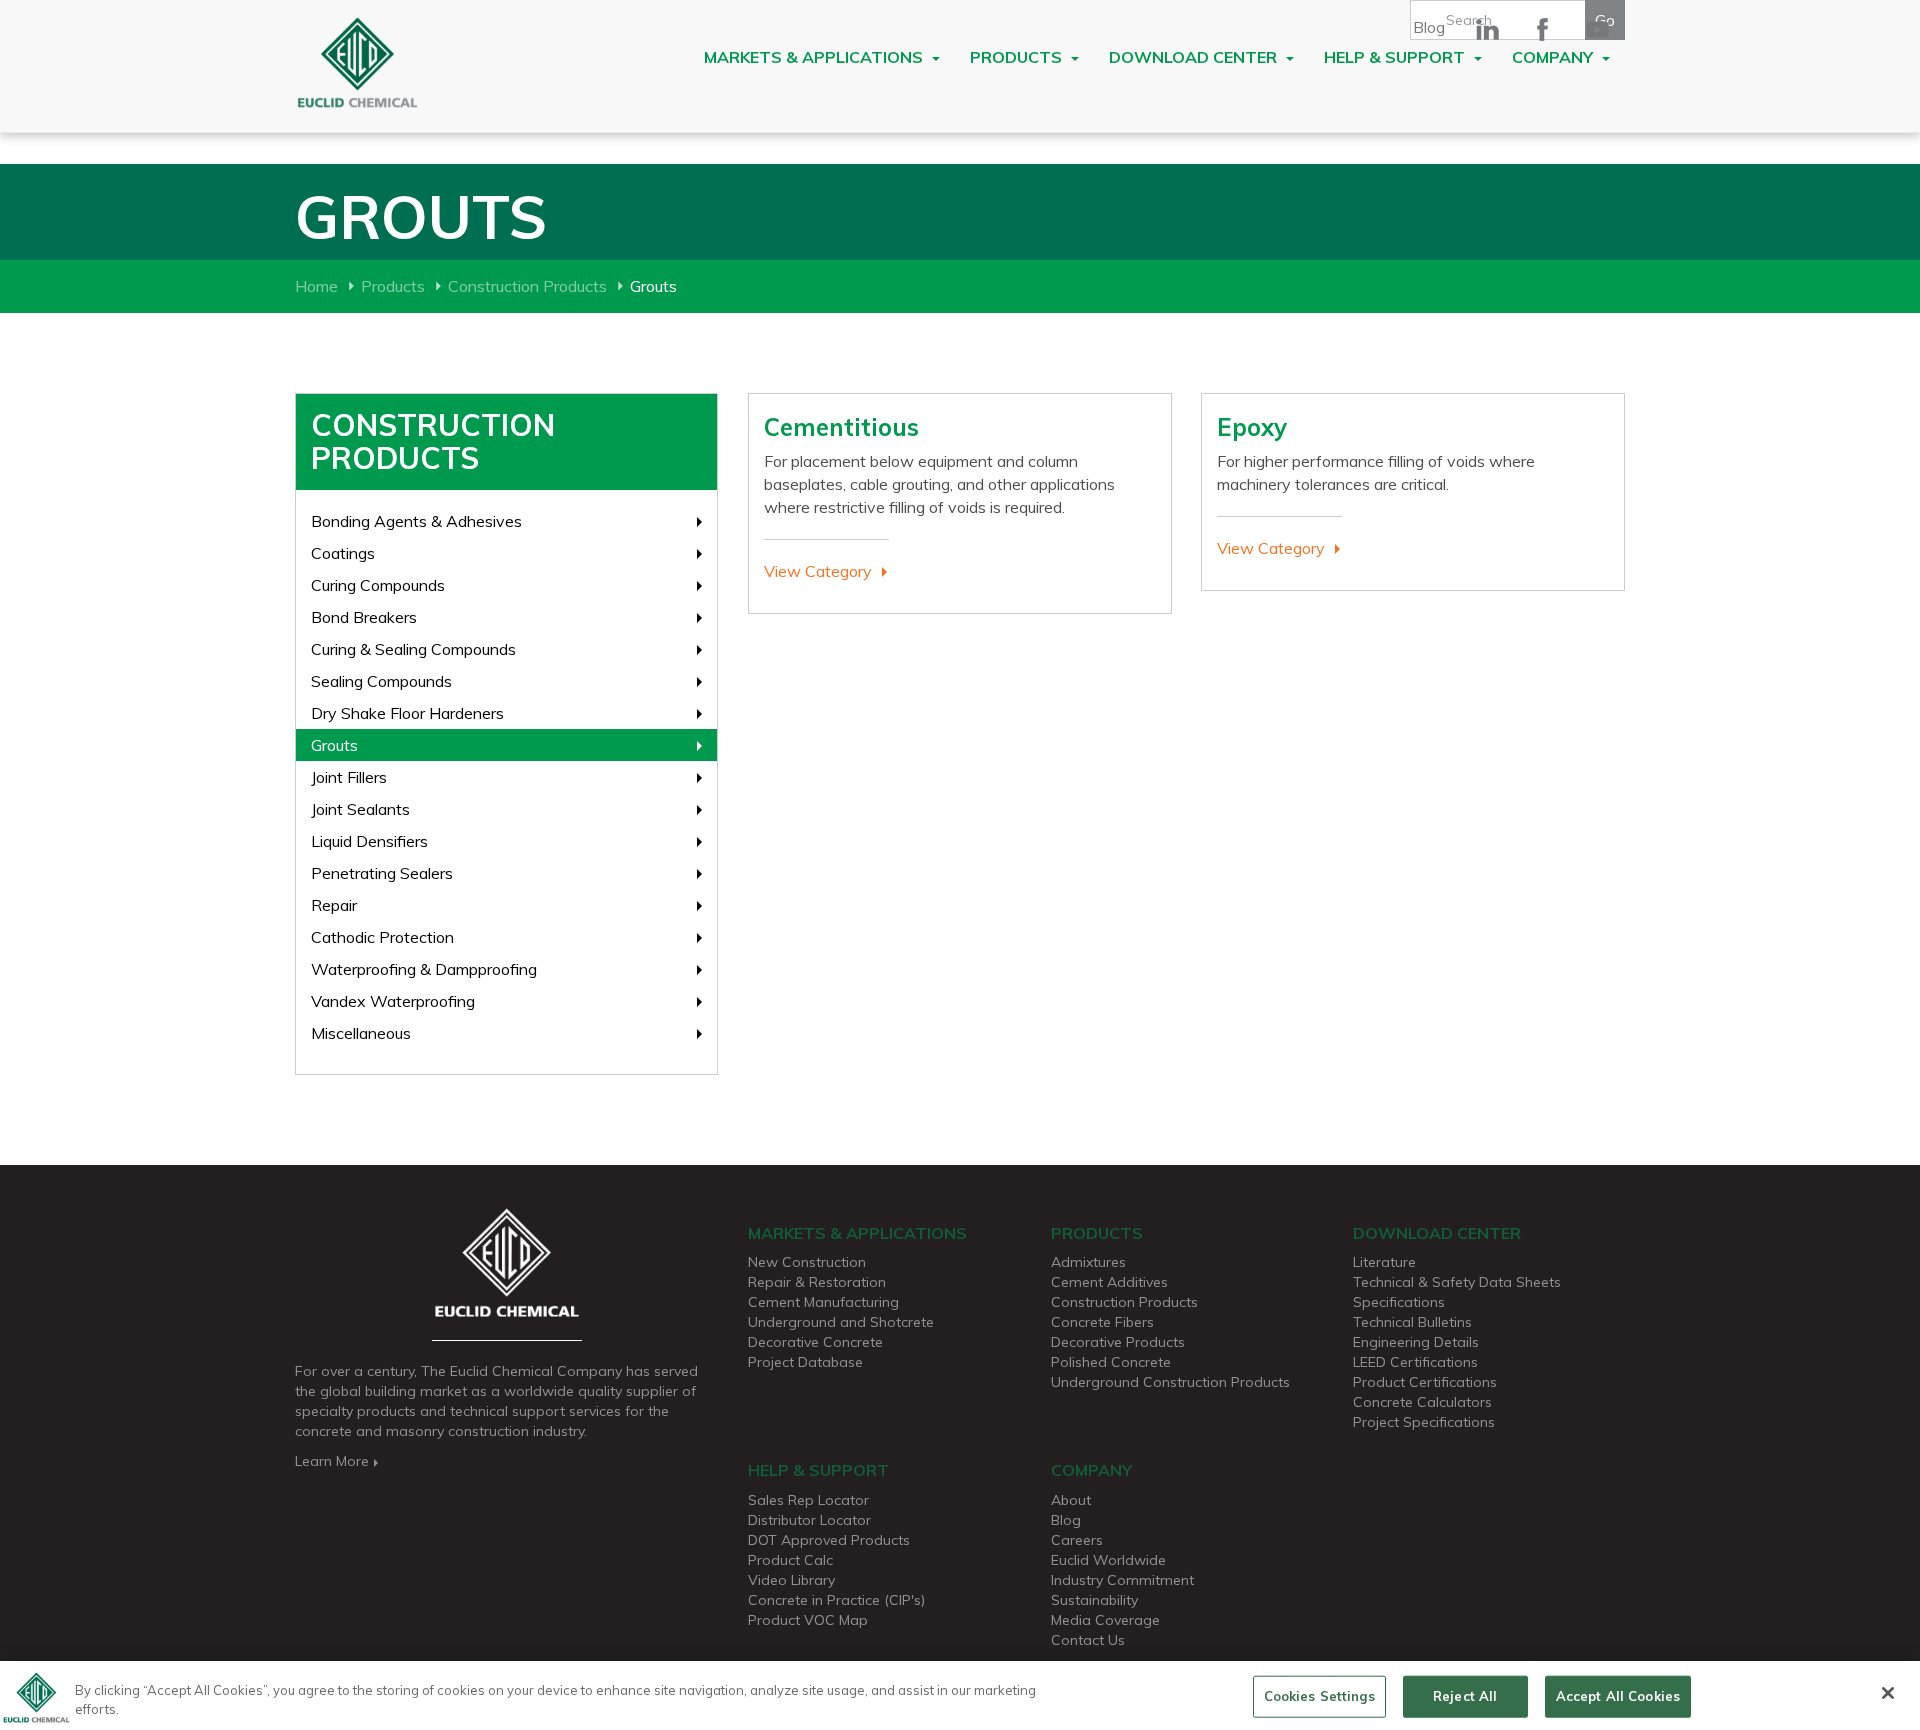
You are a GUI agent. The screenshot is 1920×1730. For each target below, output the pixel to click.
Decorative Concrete (815, 1342)
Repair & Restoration (817, 1282)
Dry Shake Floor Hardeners (407, 713)
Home (316, 286)
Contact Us (1088, 1640)
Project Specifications (1424, 1422)
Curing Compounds (378, 585)
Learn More (332, 1461)
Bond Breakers (364, 617)
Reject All (1465, 1696)
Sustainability (1094, 1600)
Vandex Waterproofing (393, 1001)
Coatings (343, 553)
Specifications (1399, 1302)
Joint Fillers (349, 777)
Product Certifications (1425, 1382)
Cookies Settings (1319, 1696)
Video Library (791, 1580)
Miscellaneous (361, 1033)
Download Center (1195, 57)
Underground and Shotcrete (841, 1322)
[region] (960, 1695)
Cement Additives (1109, 1282)
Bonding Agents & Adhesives (416, 521)
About (1071, 1500)
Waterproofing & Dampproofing (424, 969)
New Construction (807, 1262)
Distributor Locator (809, 1520)
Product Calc (790, 1560)
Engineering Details (1416, 1342)
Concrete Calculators (1422, 1402)
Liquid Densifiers (369, 841)
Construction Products (527, 286)
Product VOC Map (808, 1620)
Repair (334, 905)
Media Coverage (1105, 1620)
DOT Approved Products (829, 1540)
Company (1554, 57)
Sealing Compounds (381, 681)
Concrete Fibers (1102, 1322)
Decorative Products (1118, 1342)
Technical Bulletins (1412, 1322)
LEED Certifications (1415, 1362)
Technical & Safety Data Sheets (1457, 1282)
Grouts (334, 745)
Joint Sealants (360, 809)
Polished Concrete (1111, 1362)
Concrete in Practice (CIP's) (836, 1600)
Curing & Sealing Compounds (413, 649)
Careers (1077, 1540)
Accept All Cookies (1618, 1696)
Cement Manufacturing (823, 1302)
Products (1018, 57)
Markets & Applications (815, 57)
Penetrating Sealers (382, 873)
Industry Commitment (1122, 1580)
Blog (1429, 27)
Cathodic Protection (382, 937)
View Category (818, 571)
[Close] (1888, 1693)
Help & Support (1396, 57)
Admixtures (1088, 1262)
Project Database (805, 1362)
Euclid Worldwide (1108, 1560)
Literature (1384, 1262)
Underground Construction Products (1170, 1382)
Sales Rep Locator (808, 1500)
